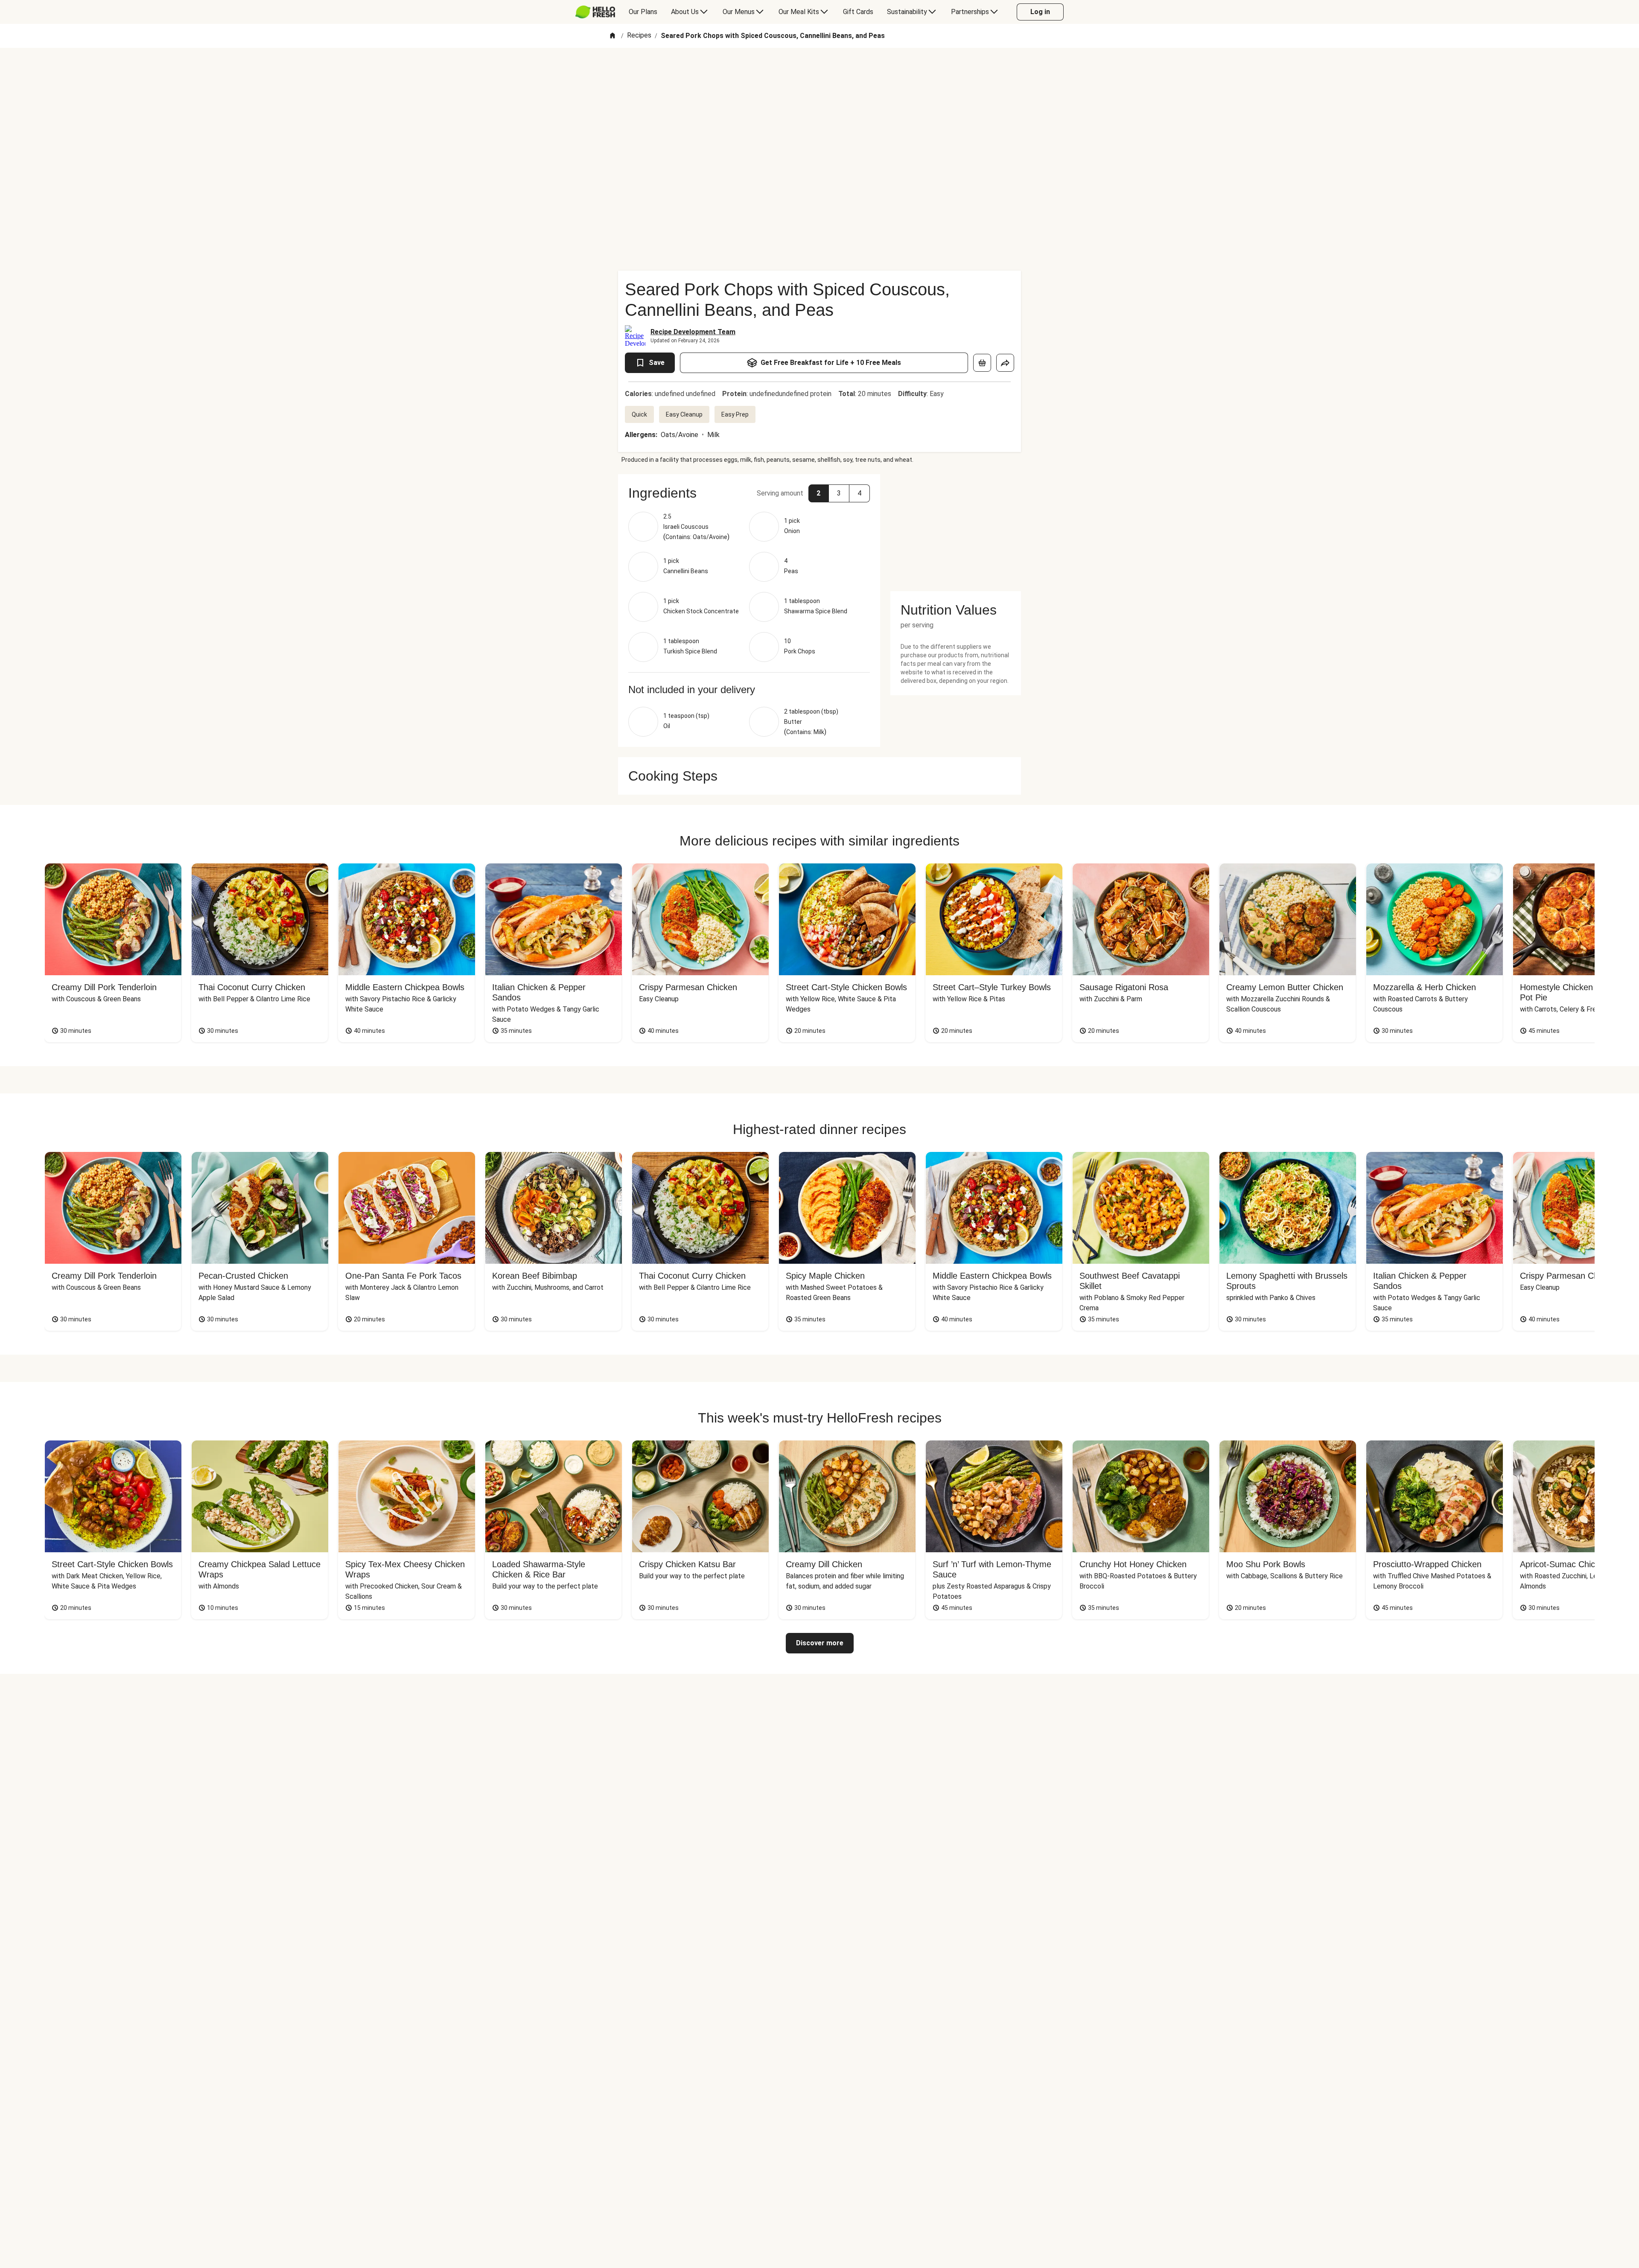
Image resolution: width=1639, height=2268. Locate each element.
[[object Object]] (982, 363)
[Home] (612, 36)
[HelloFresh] (595, 12)
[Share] (1005, 363)
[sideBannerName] (956, 528)
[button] (749, 493)
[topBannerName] (819, 72)
